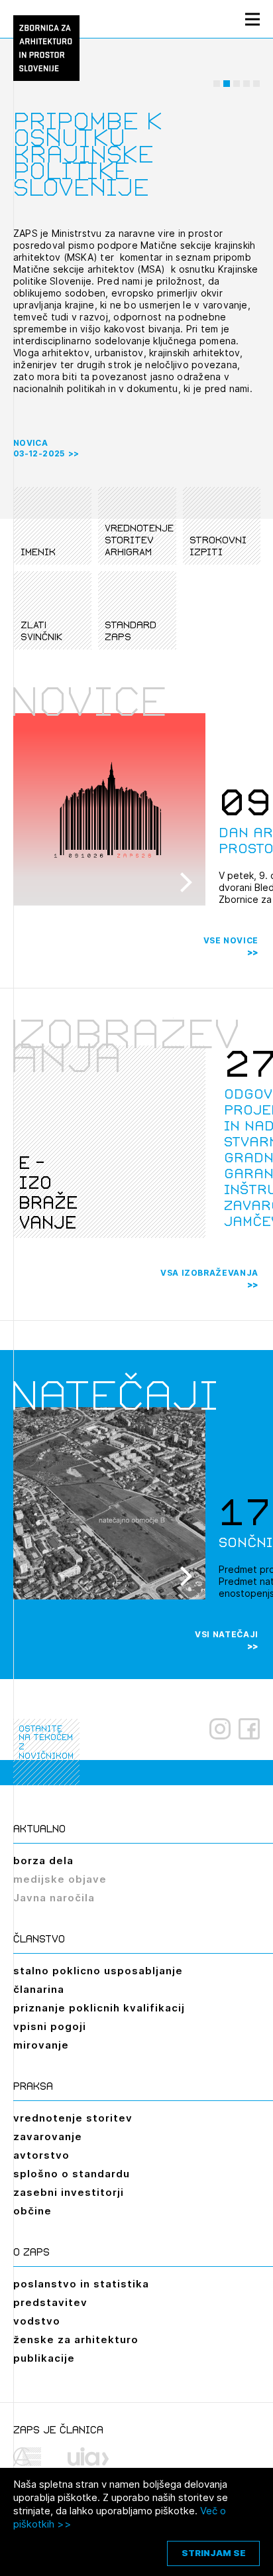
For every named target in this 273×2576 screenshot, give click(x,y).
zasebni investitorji (69, 2192)
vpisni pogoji (50, 2026)
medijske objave (60, 1879)
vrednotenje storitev (73, 2118)
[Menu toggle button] (252, 19)
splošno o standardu (72, 2174)
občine (32, 2211)
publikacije (44, 2358)
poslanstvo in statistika (81, 2284)
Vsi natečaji (227, 1634)
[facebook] (249, 1729)
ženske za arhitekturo (76, 2339)
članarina (39, 1989)
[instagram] (220, 1729)
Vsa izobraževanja (209, 1273)
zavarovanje (48, 2136)
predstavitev (50, 2302)
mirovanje (41, 2045)
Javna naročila (54, 1898)
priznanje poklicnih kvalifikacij (99, 2008)
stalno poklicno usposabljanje (98, 1971)
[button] (217, 84)
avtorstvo (41, 2155)
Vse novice (231, 940)
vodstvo (37, 2321)
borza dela (43, 1861)
